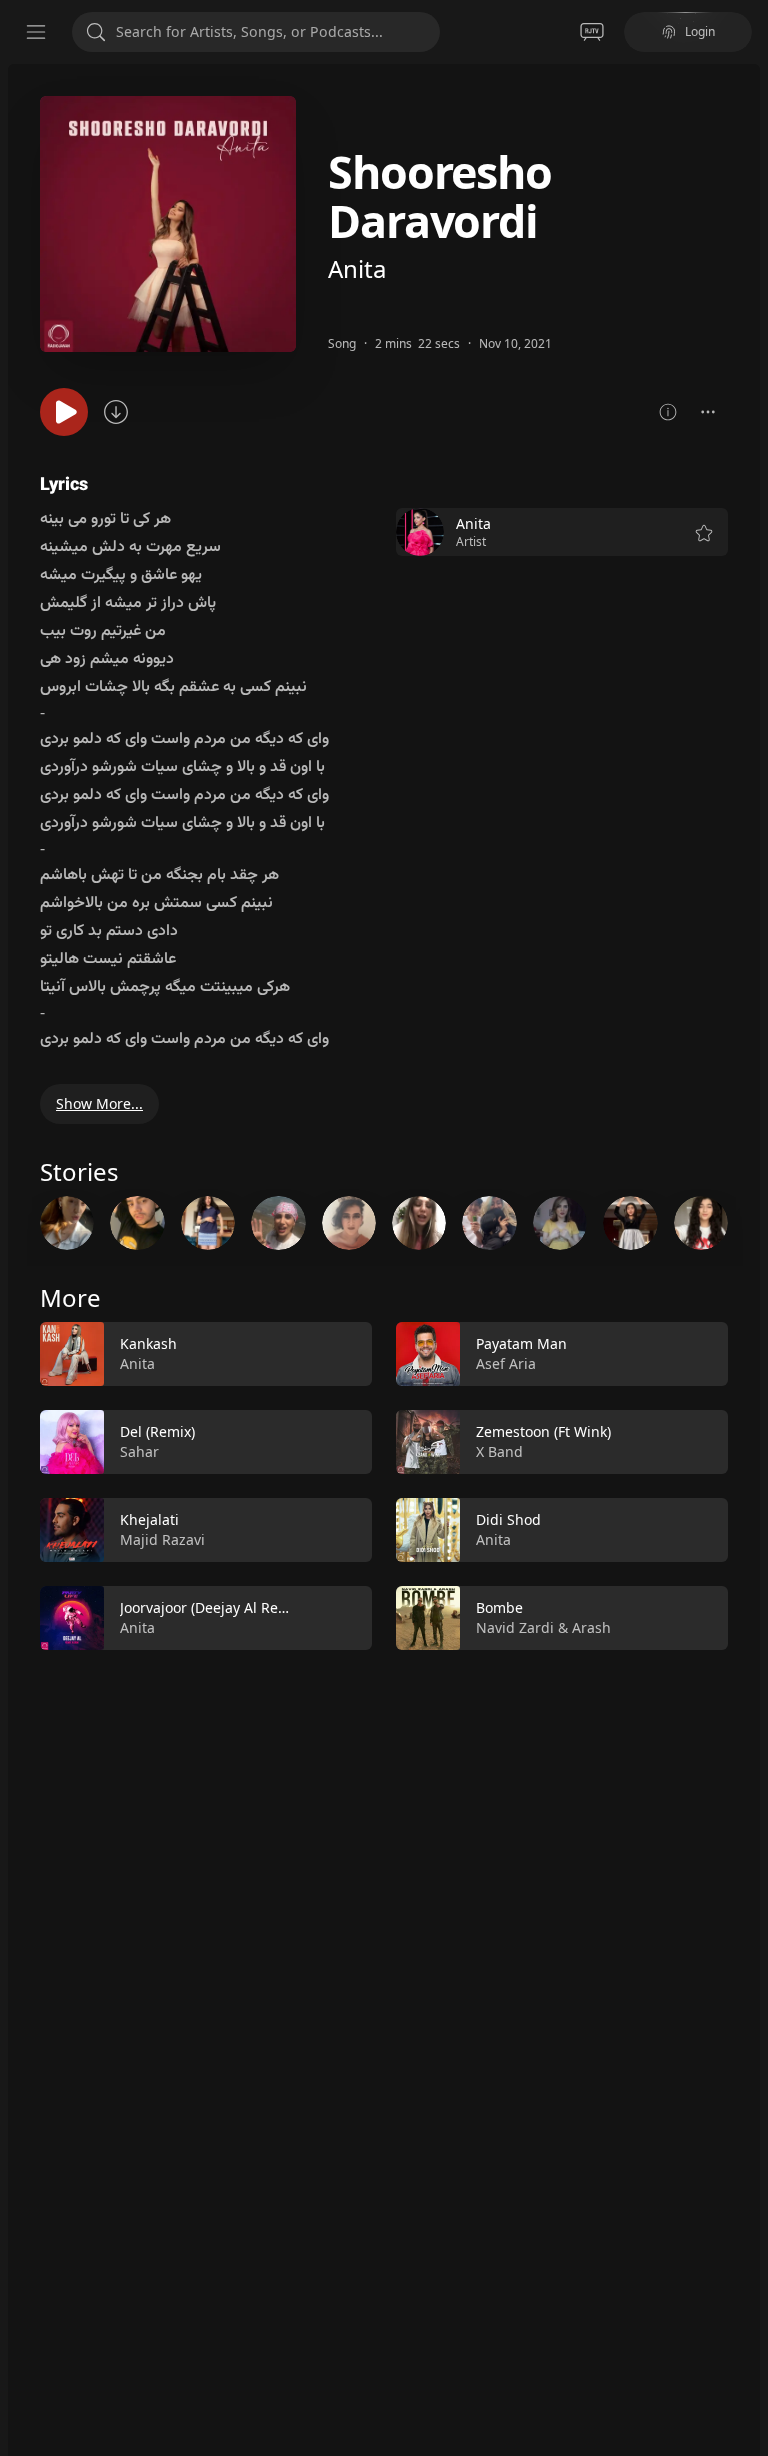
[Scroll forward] (746, 1219)
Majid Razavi (162, 1539)
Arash (591, 1627)
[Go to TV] (592, 32)
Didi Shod (508, 1519)
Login (700, 31)
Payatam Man (521, 1343)
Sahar (139, 1451)
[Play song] (64, 412)
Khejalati (149, 1519)
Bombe (499, 1607)
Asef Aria (506, 1363)
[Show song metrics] (668, 412)
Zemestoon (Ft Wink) (543, 1431)
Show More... (99, 1103)
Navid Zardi (515, 1627)
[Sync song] (116, 412)
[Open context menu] (708, 412)
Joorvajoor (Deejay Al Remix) (213, 1607)
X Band (499, 1451)
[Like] (344, 1355)
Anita (357, 268)
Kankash (148, 1343)
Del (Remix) (157, 1431)
